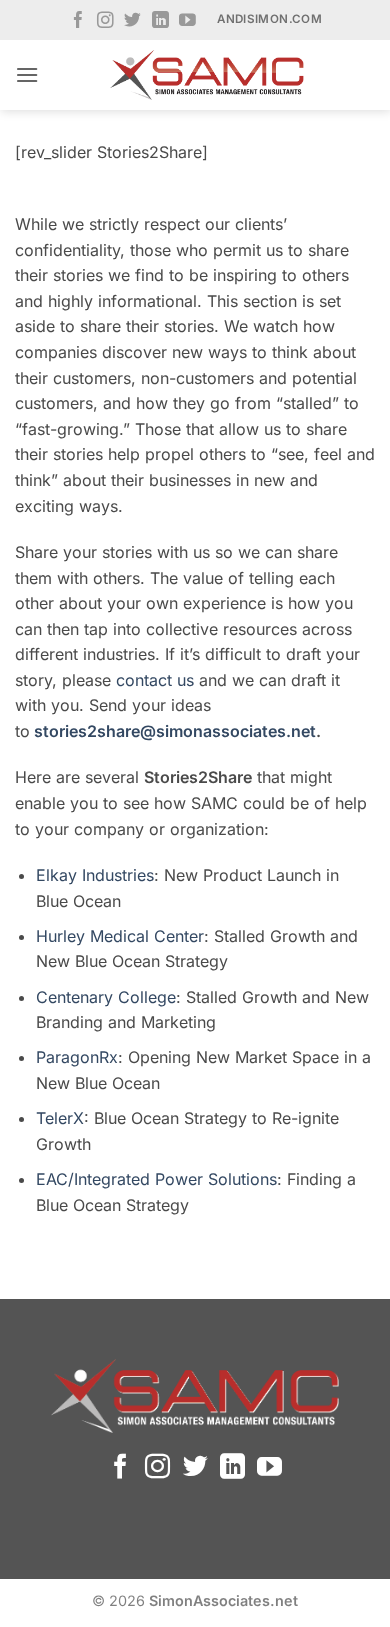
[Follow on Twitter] (132, 21)
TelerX (60, 1118)
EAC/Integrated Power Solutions (156, 1179)
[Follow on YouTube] (187, 21)
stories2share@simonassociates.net (175, 731)
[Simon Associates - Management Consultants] (207, 75)
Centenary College (106, 997)
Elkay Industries (95, 875)
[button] (27, 74)
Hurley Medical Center (120, 936)
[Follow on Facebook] (78, 21)
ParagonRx (77, 1057)
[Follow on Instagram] (105, 21)
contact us (155, 680)
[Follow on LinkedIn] (160, 21)
